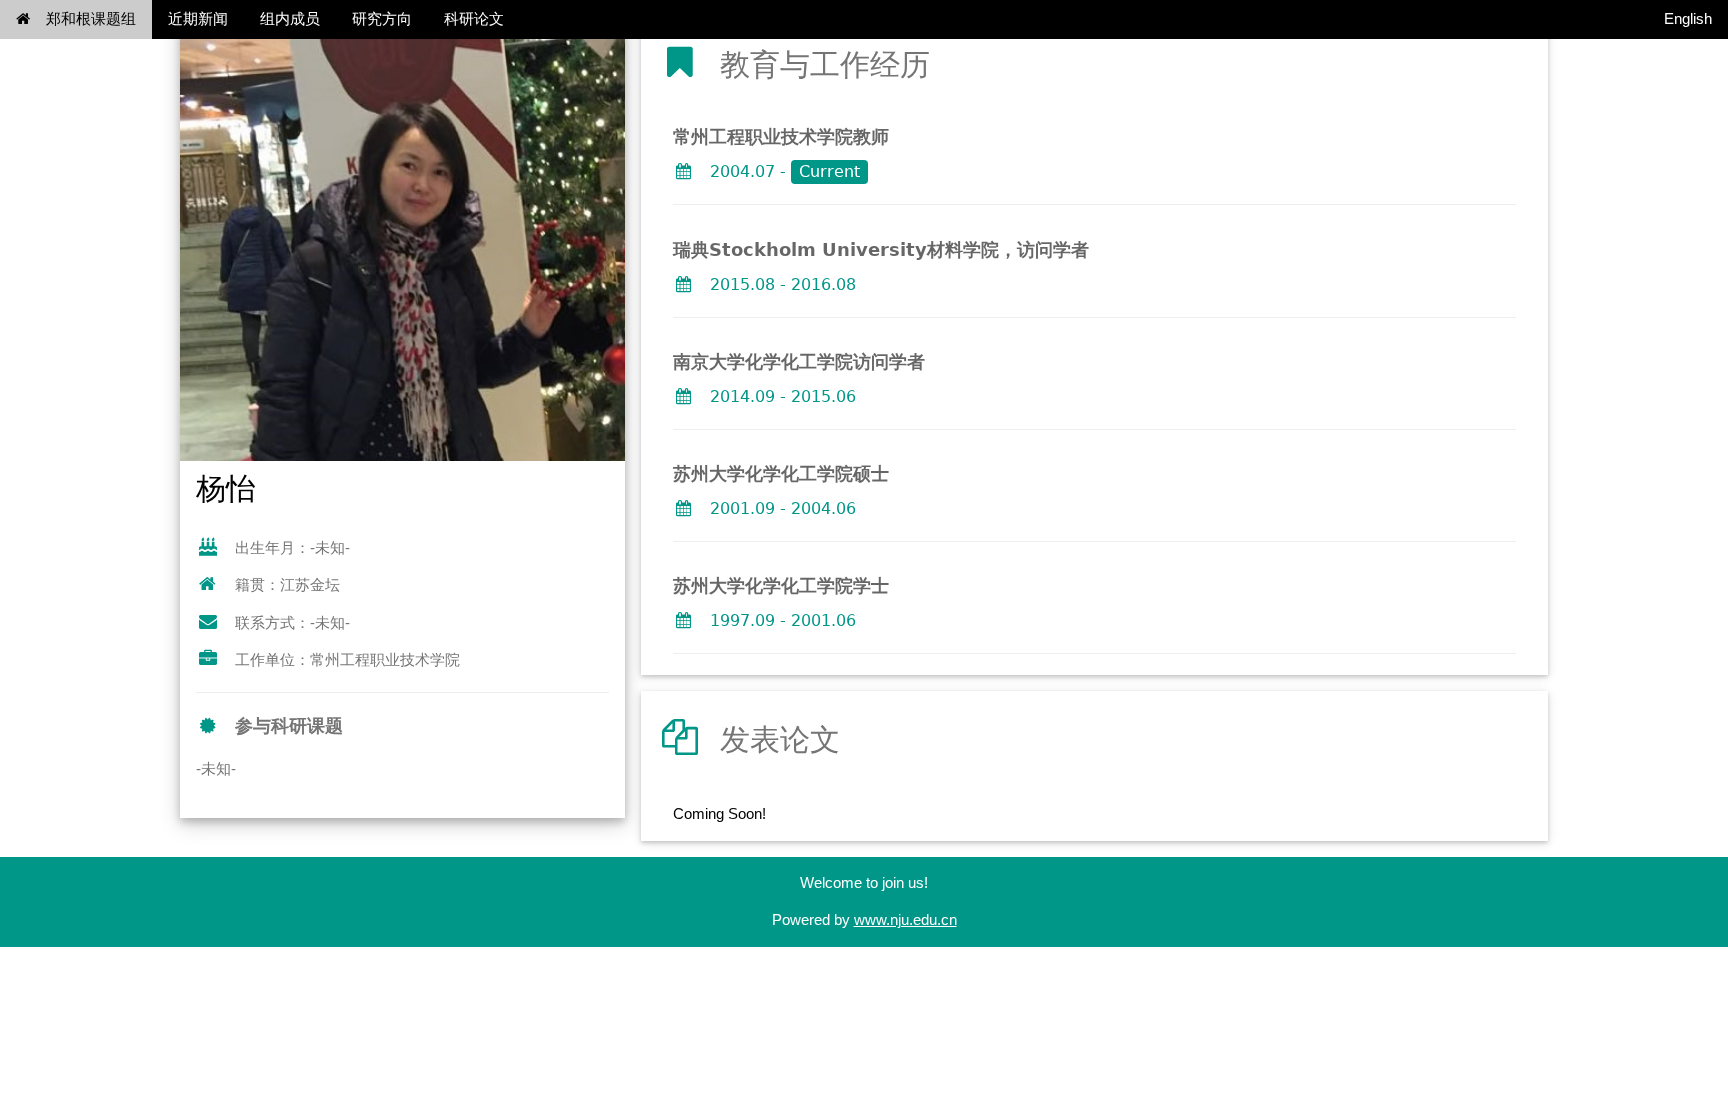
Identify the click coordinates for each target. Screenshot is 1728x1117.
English (1688, 18)
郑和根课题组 (91, 18)
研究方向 (382, 18)
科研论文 (474, 18)
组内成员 (290, 18)
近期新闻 (198, 18)
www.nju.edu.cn (905, 919)
